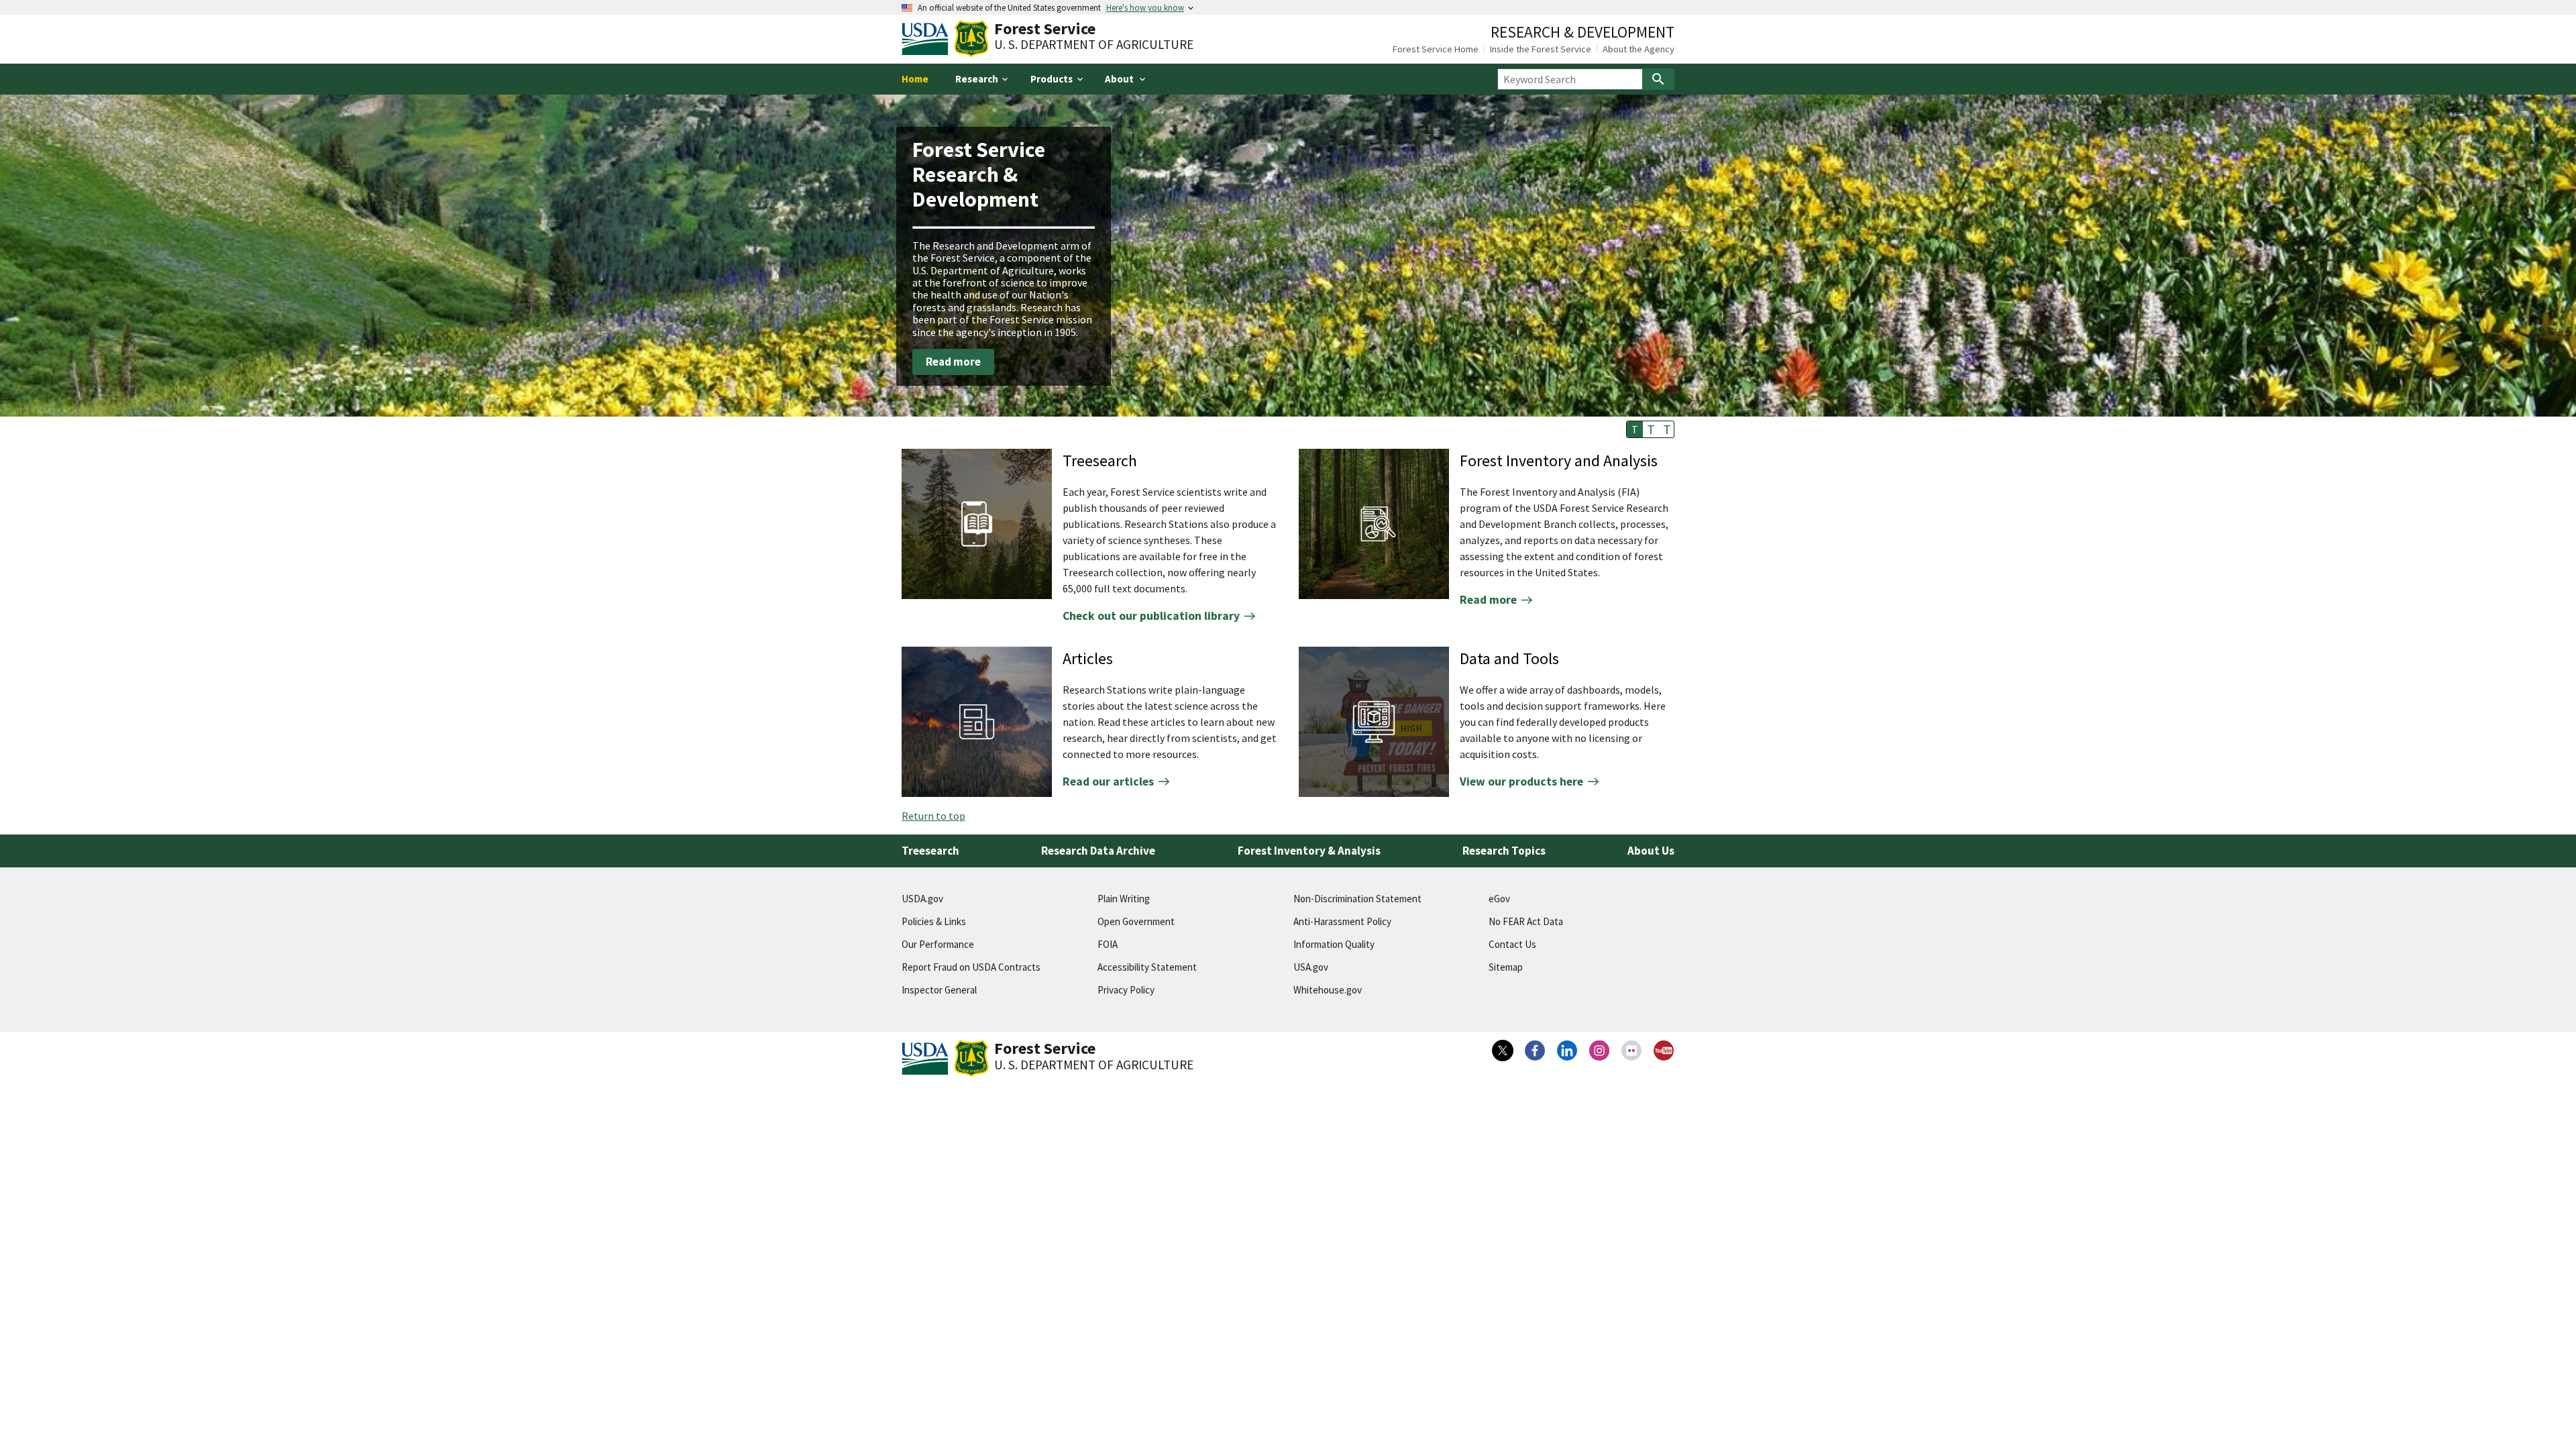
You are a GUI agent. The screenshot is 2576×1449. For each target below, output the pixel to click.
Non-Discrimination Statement (1357, 899)
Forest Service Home (1436, 49)
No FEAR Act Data (1526, 921)
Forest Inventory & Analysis (1309, 851)
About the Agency (1639, 49)
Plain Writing (1124, 899)
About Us (1651, 851)
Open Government (1136, 921)
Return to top (933, 816)
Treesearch (930, 851)
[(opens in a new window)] (1503, 1051)
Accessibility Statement (1147, 967)
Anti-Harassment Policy (1342, 921)
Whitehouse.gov (1328, 990)
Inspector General (939, 990)
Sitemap (1506, 967)
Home (915, 79)
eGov (1499, 899)
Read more (953, 362)
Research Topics (1504, 851)
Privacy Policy (1126, 990)
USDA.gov (922, 899)
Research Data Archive (1098, 851)
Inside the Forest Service (1541, 49)
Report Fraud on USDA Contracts (971, 967)
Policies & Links (934, 921)
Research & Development (1582, 32)
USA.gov (1311, 967)
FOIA (1108, 944)
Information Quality (1334, 944)
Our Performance (938, 944)
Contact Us (1512, 944)
